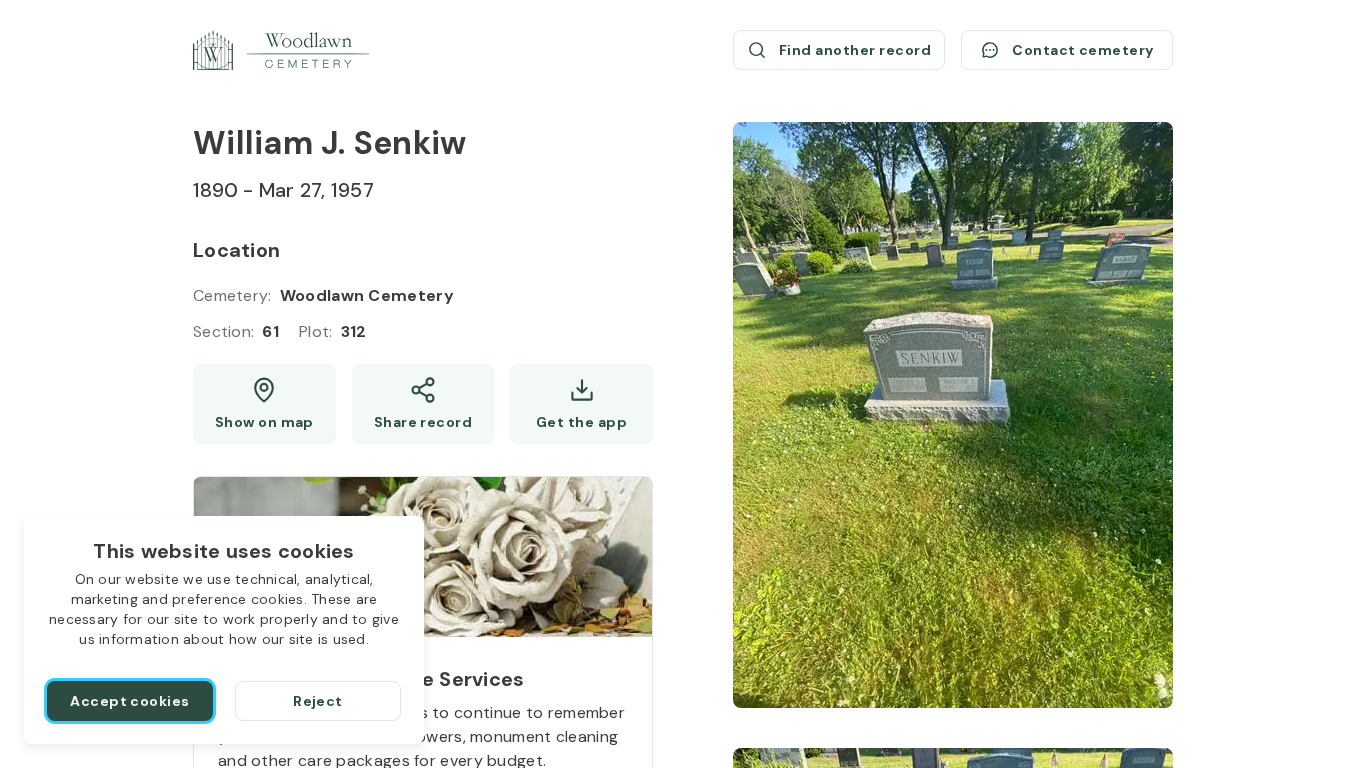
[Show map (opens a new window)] (264, 404)
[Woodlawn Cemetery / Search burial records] (281, 50)
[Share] (423, 404)
